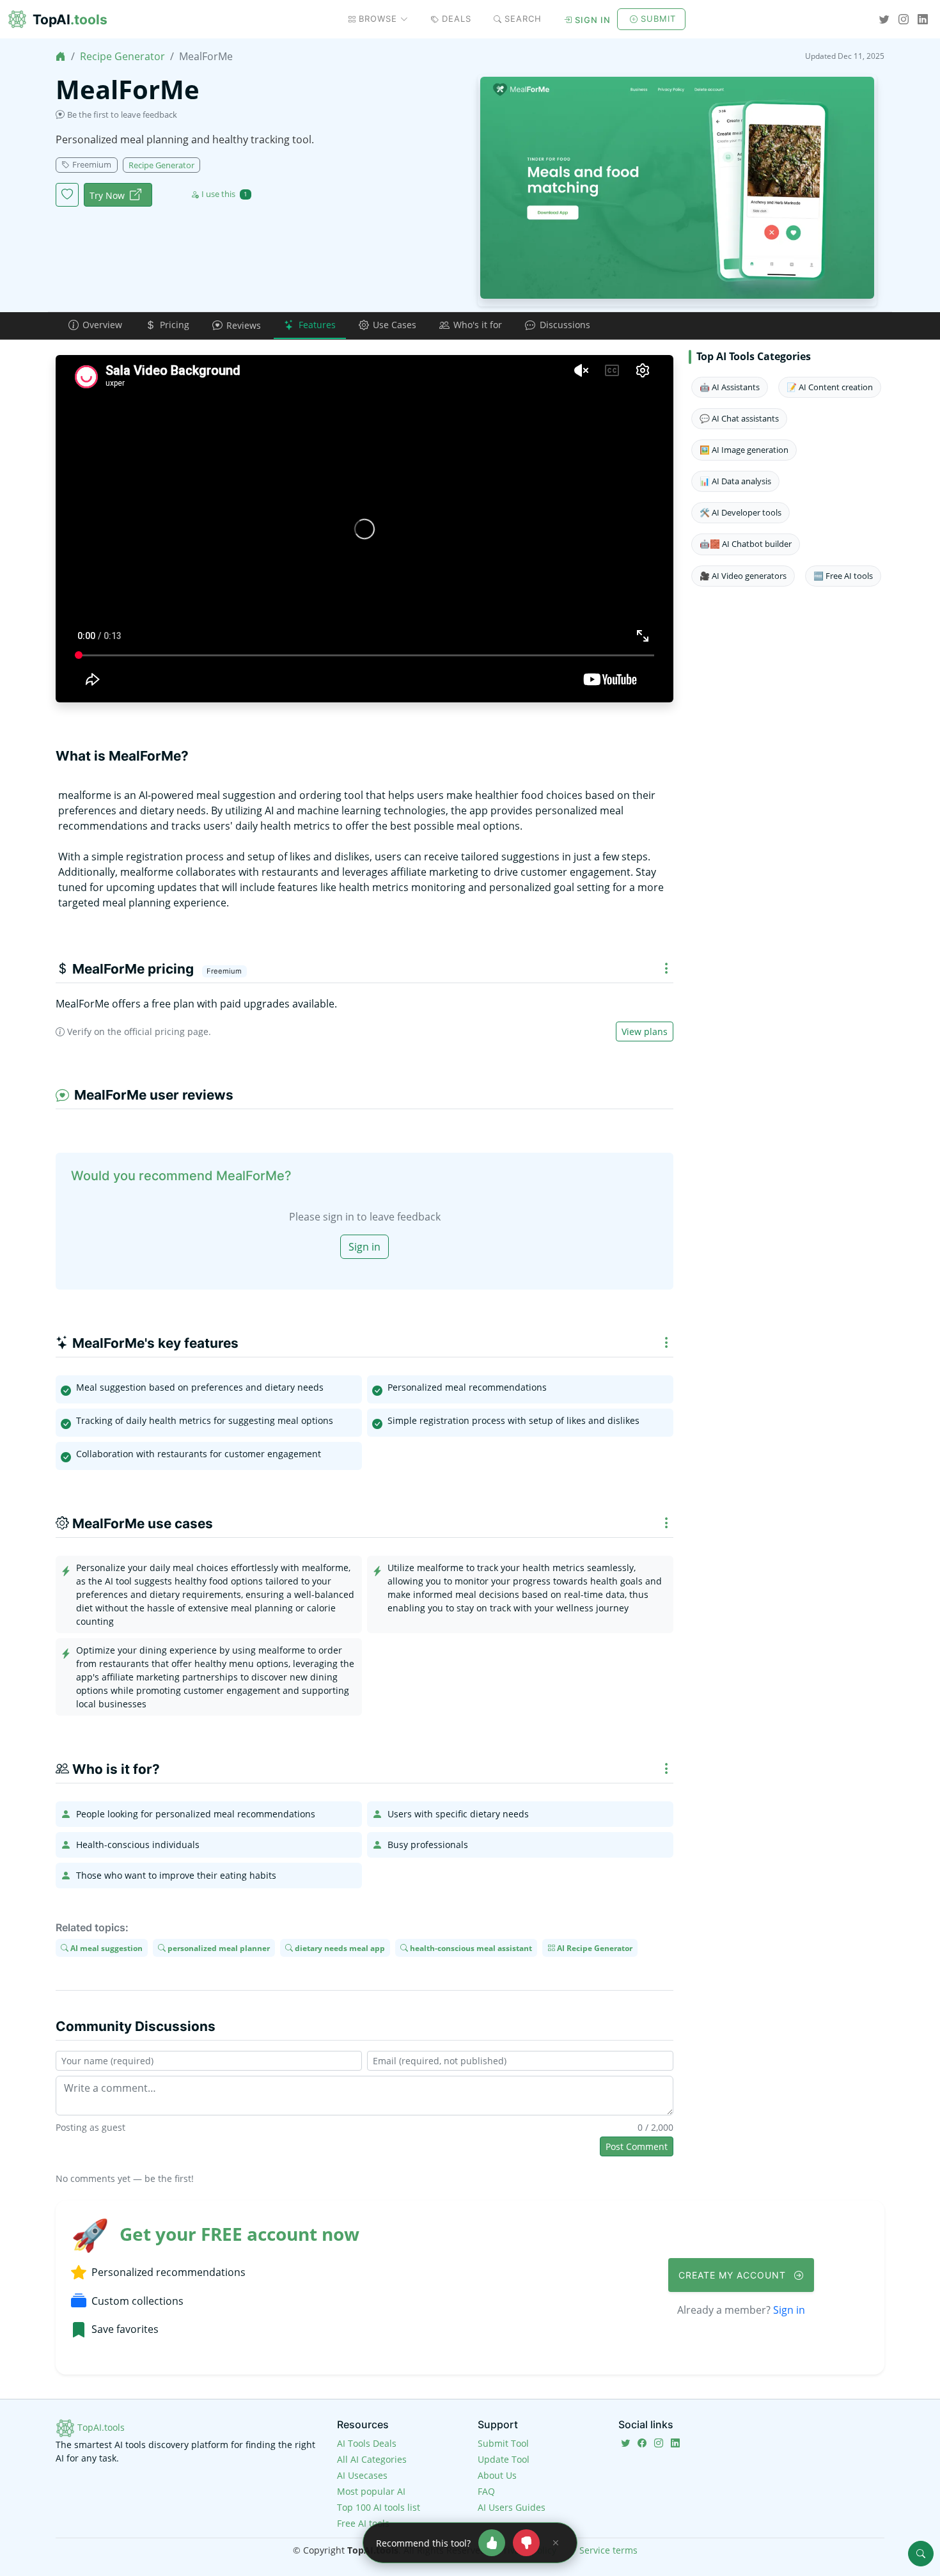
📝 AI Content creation (830, 387)
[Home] (61, 56)
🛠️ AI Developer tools (740, 512)
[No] (526, 2543)
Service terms (608, 2550)
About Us (497, 2475)
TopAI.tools (100, 2427)
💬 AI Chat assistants (739, 418)
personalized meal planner (218, 1948)
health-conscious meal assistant (470, 1948)
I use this (224, 194)
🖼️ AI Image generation (744, 450)
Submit (658, 19)
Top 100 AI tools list (379, 2507)
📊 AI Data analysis (735, 481)
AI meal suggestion (106, 1948)
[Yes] (492, 2543)
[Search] (921, 2554)
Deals (457, 19)
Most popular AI (371, 2491)
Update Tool (504, 2459)
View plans (645, 1031)
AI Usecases (362, 2475)
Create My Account (734, 2275)
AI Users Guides (512, 2507)
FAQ (486, 2491)
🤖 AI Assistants (730, 387)
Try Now (107, 195)
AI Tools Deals (367, 2443)
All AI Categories (372, 2459)
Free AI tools (363, 2523)
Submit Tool (503, 2443)
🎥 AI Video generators (743, 576)
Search (523, 19)
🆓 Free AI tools (843, 576)
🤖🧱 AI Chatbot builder (746, 544)
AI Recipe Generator (594, 1948)
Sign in (593, 20)
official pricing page (166, 1031)
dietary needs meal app (339, 1948)
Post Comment (637, 2146)
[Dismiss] (556, 2543)
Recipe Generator (122, 56)
